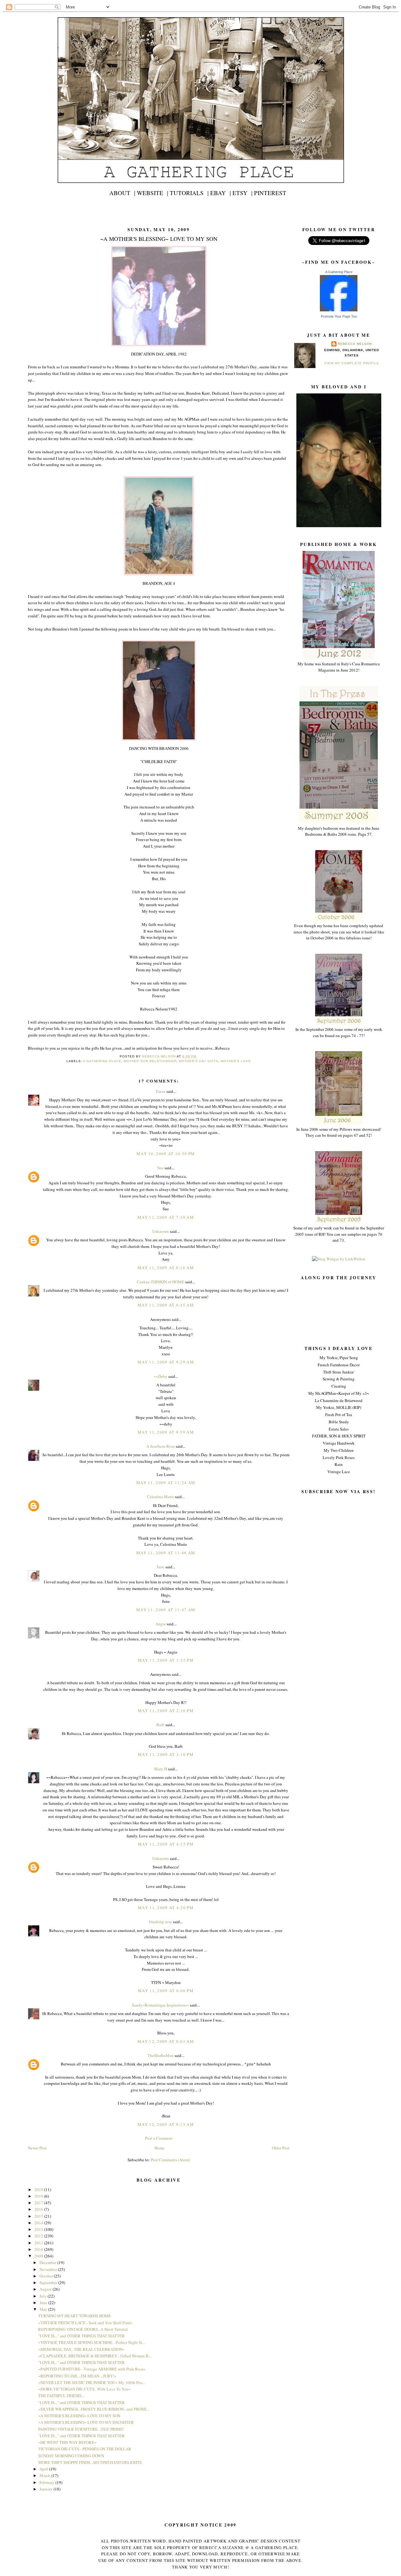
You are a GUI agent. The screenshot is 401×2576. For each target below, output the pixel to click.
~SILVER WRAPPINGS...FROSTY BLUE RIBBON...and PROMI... (94, 2409)
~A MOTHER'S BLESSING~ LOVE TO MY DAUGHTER (86, 2422)
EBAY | (221, 193)
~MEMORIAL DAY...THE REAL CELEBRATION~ (81, 2349)
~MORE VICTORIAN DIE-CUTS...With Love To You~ (84, 2389)
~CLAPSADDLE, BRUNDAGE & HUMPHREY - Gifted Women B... (95, 2356)
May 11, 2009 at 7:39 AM (166, 1217)
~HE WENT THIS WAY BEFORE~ (67, 2442)
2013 (39, 2229)
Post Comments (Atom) (170, 2160)
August (46, 2289)
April (44, 2469)
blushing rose (161, 1922)
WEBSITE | (153, 193)
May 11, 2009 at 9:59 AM (166, 1432)
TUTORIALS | (189, 193)
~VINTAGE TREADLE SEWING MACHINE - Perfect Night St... (92, 2342)
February (47, 2482)
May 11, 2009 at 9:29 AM (166, 1362)
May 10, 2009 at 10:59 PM (166, 1154)
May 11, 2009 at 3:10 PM (166, 1754)
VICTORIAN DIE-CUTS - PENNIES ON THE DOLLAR (85, 2449)
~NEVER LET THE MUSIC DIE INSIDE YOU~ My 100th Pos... (92, 2382)
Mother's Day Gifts (199, 1061)
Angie (161, 1624)
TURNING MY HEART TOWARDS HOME (75, 2316)
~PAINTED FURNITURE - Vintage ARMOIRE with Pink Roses (92, 2369)
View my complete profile (352, 363)
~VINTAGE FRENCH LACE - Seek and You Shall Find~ (85, 2323)
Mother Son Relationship (150, 1061)
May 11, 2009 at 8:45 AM (166, 1305)
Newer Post (37, 2148)
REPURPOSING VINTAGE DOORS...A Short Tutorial (83, 2329)
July (44, 2296)
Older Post (281, 2148)
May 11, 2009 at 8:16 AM (166, 1268)
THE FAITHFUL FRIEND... (61, 2396)
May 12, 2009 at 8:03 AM (166, 2041)
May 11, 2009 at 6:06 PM (166, 1991)
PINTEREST (270, 193)
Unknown (161, 1231)
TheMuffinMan (161, 2055)
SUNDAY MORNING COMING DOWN (71, 2456)
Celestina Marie (160, 1497)
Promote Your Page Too (339, 316)
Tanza (160, 1091)
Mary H (161, 1769)
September (49, 2283)
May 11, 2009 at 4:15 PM (166, 1844)
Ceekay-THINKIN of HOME (161, 1282)
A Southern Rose (161, 1446)
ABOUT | (122, 193)
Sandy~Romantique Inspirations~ (160, 2005)
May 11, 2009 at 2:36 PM (166, 1711)
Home (159, 2148)
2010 (39, 2249)
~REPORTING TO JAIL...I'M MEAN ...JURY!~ (77, 2376)
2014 (39, 2223)
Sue (160, 1168)
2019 (39, 2189)
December (48, 2262)
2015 (39, 2216)
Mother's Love (236, 1061)
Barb (161, 1725)
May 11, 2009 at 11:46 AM (166, 1553)
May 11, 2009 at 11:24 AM (166, 1483)
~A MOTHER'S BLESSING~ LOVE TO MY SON (79, 2416)
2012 (39, 2236)
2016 (39, 2209)
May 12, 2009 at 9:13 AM (166, 2124)
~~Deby (161, 1376)
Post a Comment (159, 2138)
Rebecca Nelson (355, 344)
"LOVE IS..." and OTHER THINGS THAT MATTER (81, 2336)
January (47, 2489)
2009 (39, 2256)
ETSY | (242, 193)
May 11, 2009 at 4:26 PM (166, 1908)
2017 (39, 2203)
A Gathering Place (339, 272)
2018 (39, 2196)
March (45, 2475)
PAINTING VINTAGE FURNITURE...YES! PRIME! (81, 2429)
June (161, 1567)
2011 (39, 2243)
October (47, 2276)
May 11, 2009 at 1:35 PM (166, 1660)
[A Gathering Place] (339, 310)
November (49, 2269)
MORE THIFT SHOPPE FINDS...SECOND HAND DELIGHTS (90, 2462)
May (44, 2309)
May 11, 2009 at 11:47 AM (166, 1610)
